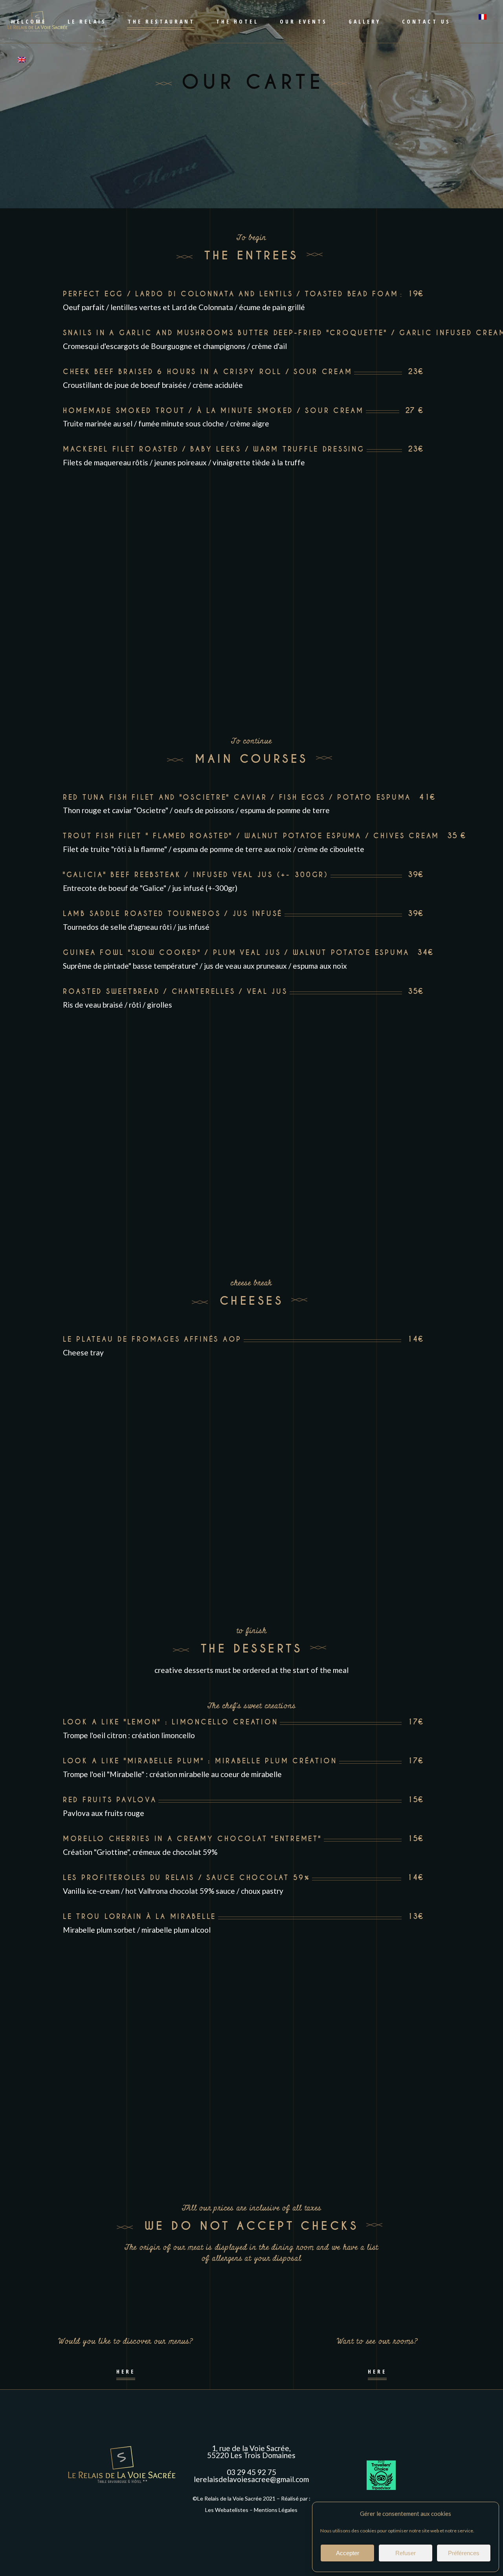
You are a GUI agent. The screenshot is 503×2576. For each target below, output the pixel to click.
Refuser (406, 2553)
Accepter (348, 2553)
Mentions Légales (276, 2510)
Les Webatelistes (227, 2510)
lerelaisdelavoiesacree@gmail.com (251, 2479)
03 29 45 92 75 (251, 2472)
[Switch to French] (479, 21)
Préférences (464, 2553)
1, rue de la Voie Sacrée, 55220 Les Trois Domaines (251, 2452)
